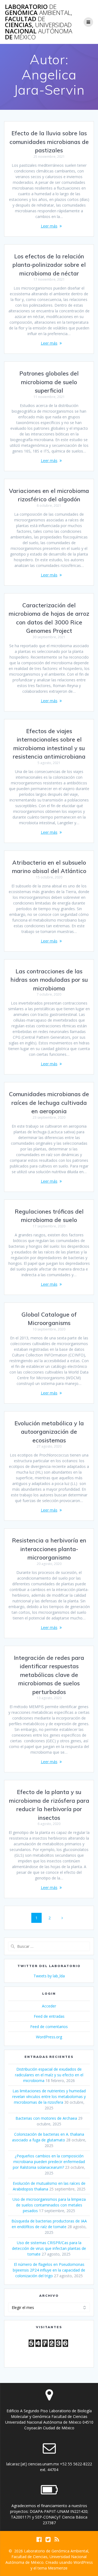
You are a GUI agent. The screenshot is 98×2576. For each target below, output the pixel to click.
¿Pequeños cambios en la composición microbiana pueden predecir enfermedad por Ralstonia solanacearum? (49, 2162)
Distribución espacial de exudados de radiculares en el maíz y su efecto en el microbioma (49, 2075)
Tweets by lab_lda (49, 1976)
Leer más (49, 226)
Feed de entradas (49, 2016)
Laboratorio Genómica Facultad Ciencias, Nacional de (39, 22)
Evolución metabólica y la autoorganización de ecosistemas (49, 1432)
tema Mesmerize (53, 2568)
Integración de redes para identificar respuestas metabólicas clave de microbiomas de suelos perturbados (49, 1675)
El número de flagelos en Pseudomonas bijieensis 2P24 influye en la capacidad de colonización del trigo (49, 2270)
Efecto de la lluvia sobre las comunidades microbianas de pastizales (49, 142)
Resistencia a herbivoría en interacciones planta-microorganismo (49, 1549)
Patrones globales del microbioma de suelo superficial (49, 382)
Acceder (49, 2006)
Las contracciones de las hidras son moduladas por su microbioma (49, 980)
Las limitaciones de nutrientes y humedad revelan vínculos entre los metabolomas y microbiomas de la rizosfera (49, 2097)
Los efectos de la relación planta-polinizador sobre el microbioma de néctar (49, 265)
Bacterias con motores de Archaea (46, 2118)
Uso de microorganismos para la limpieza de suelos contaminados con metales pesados (49, 2205)
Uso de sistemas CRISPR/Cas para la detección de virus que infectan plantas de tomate (49, 2248)
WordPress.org (49, 2037)
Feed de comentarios (49, 2027)
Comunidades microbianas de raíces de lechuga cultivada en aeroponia (49, 1103)
